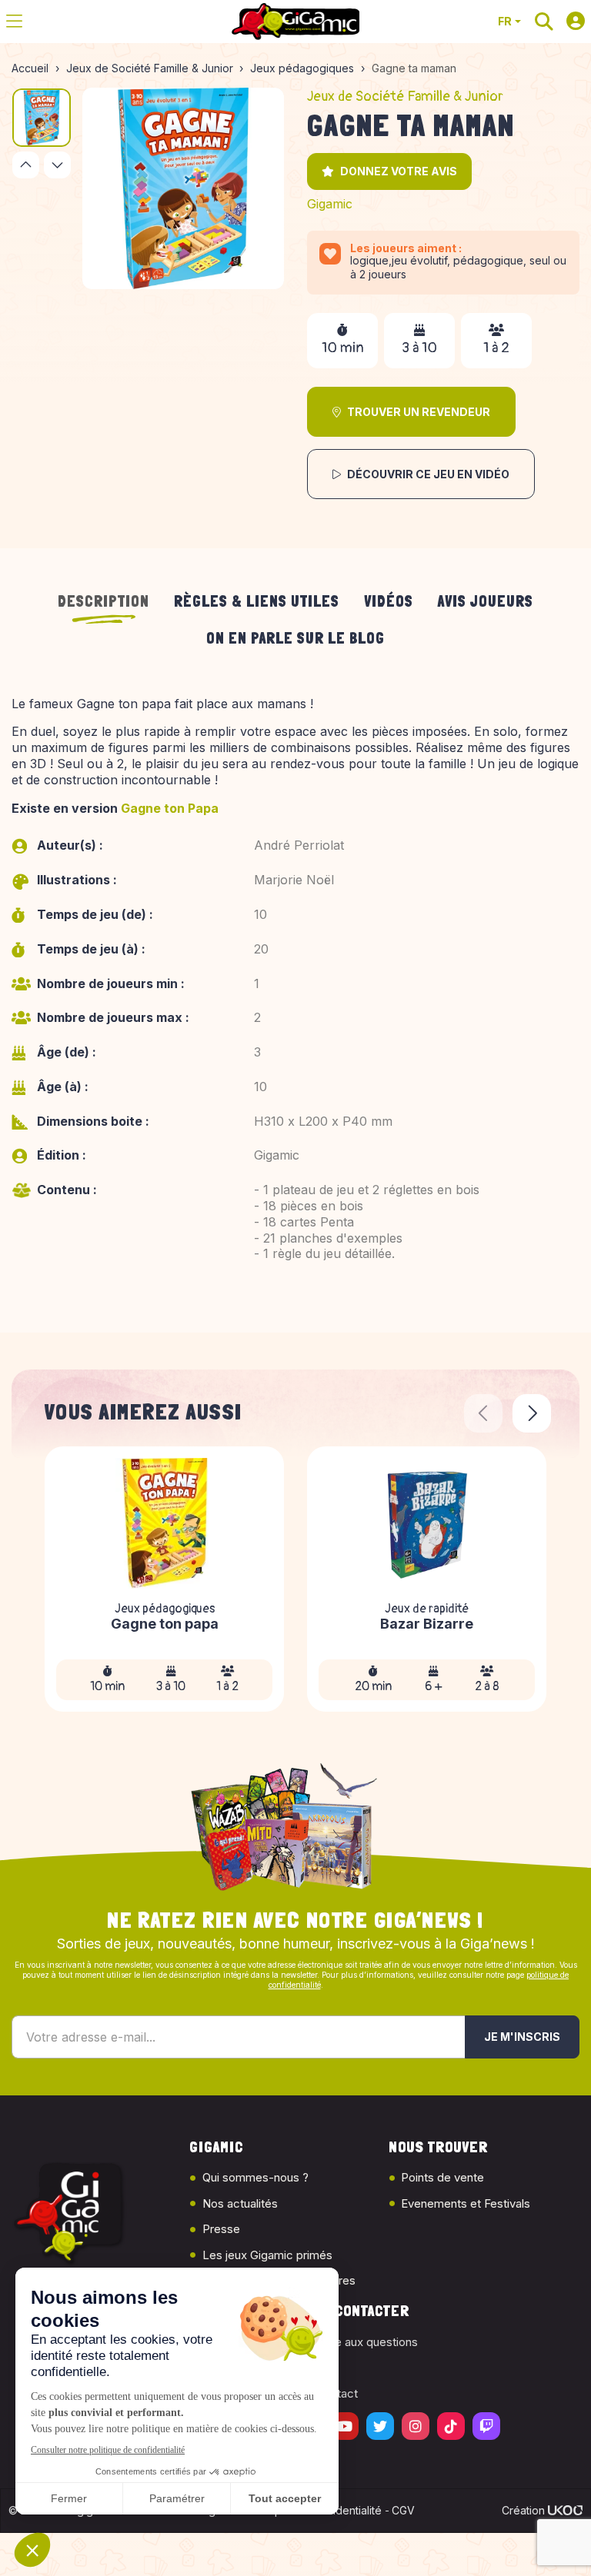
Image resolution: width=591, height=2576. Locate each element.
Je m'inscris (522, 2037)
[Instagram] (416, 2426)
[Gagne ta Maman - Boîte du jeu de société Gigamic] (183, 188)
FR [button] (505, 21)
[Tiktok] (451, 2426)
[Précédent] (26, 165)
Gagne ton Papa (170, 808)
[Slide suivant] (532, 1413)
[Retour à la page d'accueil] (295, 22)
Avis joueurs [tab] (486, 601)
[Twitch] (486, 2426)
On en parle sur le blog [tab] (295, 638)
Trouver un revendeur (419, 412)
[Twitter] (380, 2426)
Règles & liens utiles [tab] (257, 601)
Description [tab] (104, 601)
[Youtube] (345, 2426)
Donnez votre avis (399, 171)
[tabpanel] (295, 996)
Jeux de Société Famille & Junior (405, 97)
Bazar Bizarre (427, 1624)
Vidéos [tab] (389, 601)
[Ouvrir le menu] (14, 22)
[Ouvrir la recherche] (544, 22)
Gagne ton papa (165, 1624)
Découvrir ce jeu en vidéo (428, 474)
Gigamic (330, 204)
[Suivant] (57, 165)
